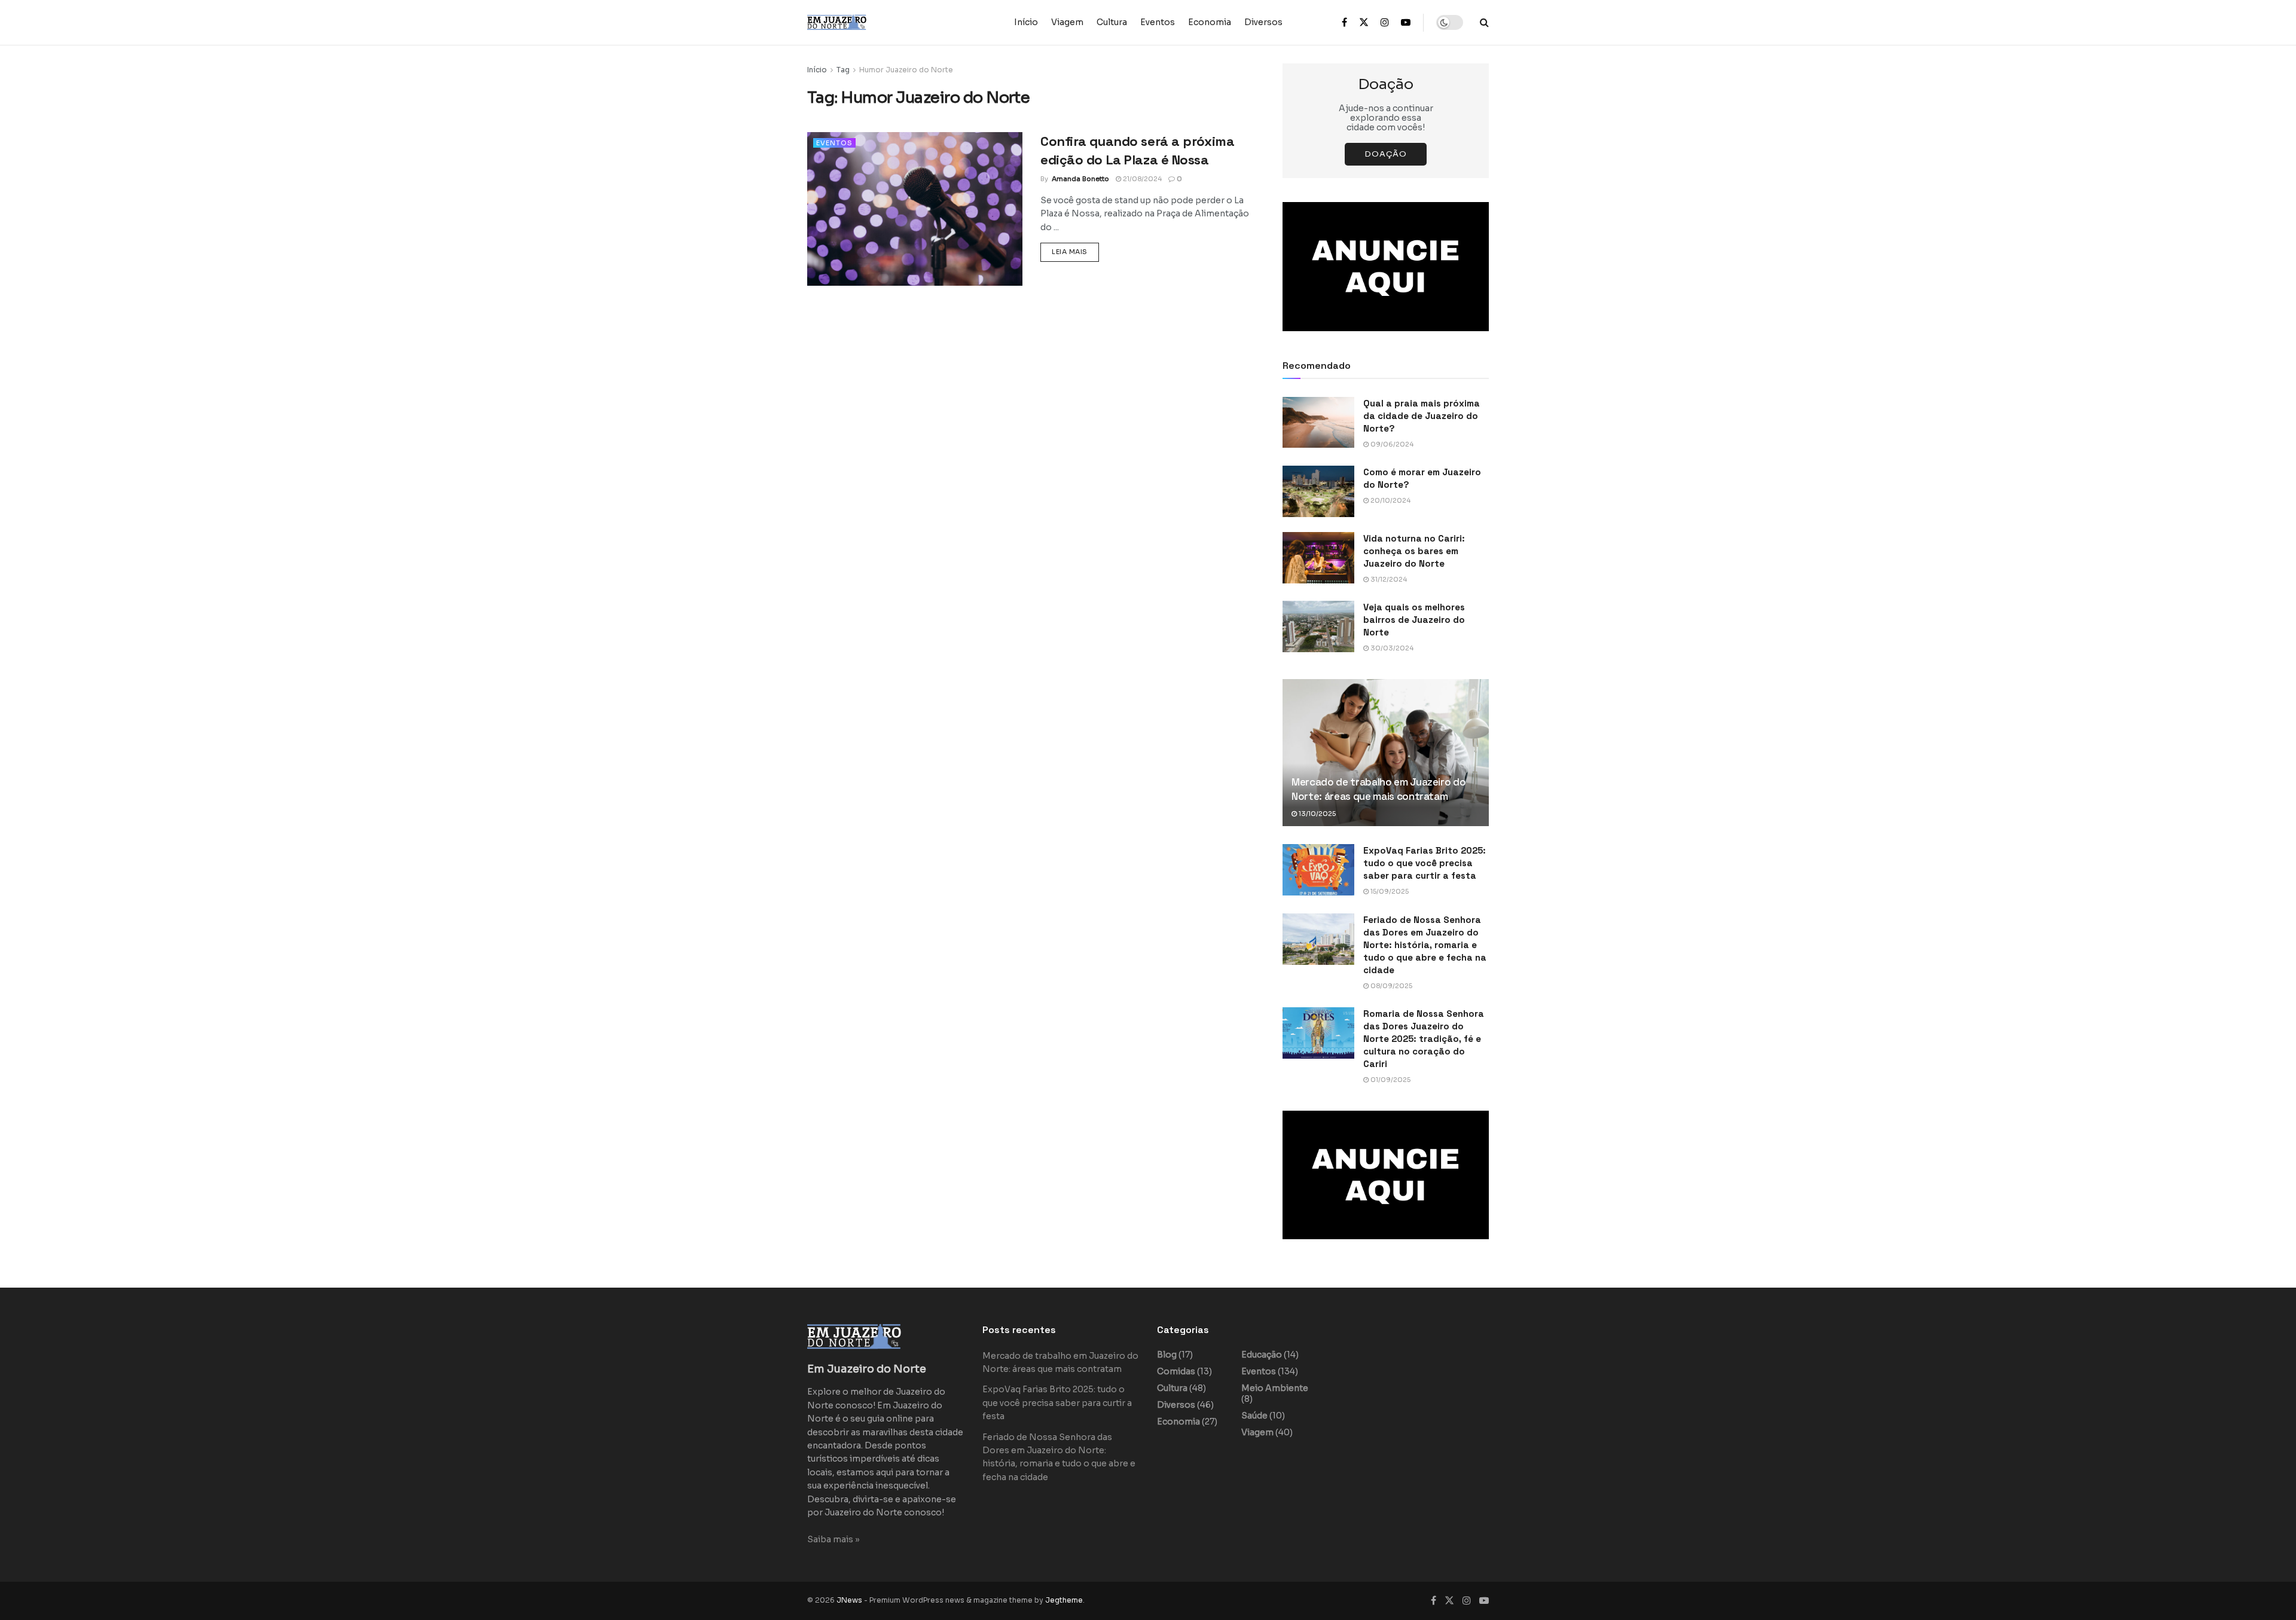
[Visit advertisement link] (1386, 267)
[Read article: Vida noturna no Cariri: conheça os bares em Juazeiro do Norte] (1318, 558)
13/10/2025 (1316, 814)
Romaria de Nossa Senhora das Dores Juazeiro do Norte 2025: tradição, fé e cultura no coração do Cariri (1424, 1039)
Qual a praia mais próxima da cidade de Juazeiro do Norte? (1422, 416)
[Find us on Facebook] (1344, 23)
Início (1026, 22)
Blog (1167, 1355)
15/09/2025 (1389, 891)
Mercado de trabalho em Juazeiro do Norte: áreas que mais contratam (1378, 789)
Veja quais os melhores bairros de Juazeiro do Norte (1414, 620)
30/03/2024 (1391, 648)
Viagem (1067, 22)
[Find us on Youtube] (1406, 23)
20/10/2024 (1390, 500)
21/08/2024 (1141, 179)
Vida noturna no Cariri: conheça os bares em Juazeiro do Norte (1414, 551)
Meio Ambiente (1275, 1388)
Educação (1262, 1355)
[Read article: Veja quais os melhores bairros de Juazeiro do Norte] (1318, 626)
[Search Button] (1484, 22)
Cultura (1112, 22)
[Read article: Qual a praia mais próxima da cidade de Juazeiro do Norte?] (1318, 423)
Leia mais (1075, 251)
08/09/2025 (1390, 986)
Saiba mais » (833, 1539)
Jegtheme (1064, 1600)
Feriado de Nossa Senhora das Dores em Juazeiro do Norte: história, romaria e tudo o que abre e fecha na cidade (1425, 945)
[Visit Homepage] (861, 22)
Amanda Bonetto (1080, 179)
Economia (1210, 22)
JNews (849, 1600)
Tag (843, 70)
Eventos (1158, 22)
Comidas (1176, 1371)
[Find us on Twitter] (1364, 23)
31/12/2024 (1388, 579)
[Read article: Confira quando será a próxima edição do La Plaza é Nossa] (915, 209)
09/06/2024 (1391, 444)
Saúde (1254, 1416)
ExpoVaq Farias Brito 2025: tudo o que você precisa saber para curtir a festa (1425, 863)
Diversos (1263, 22)
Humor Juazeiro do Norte (906, 70)
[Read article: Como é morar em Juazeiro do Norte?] (1318, 491)
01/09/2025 (1390, 1080)
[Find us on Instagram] (1385, 23)
